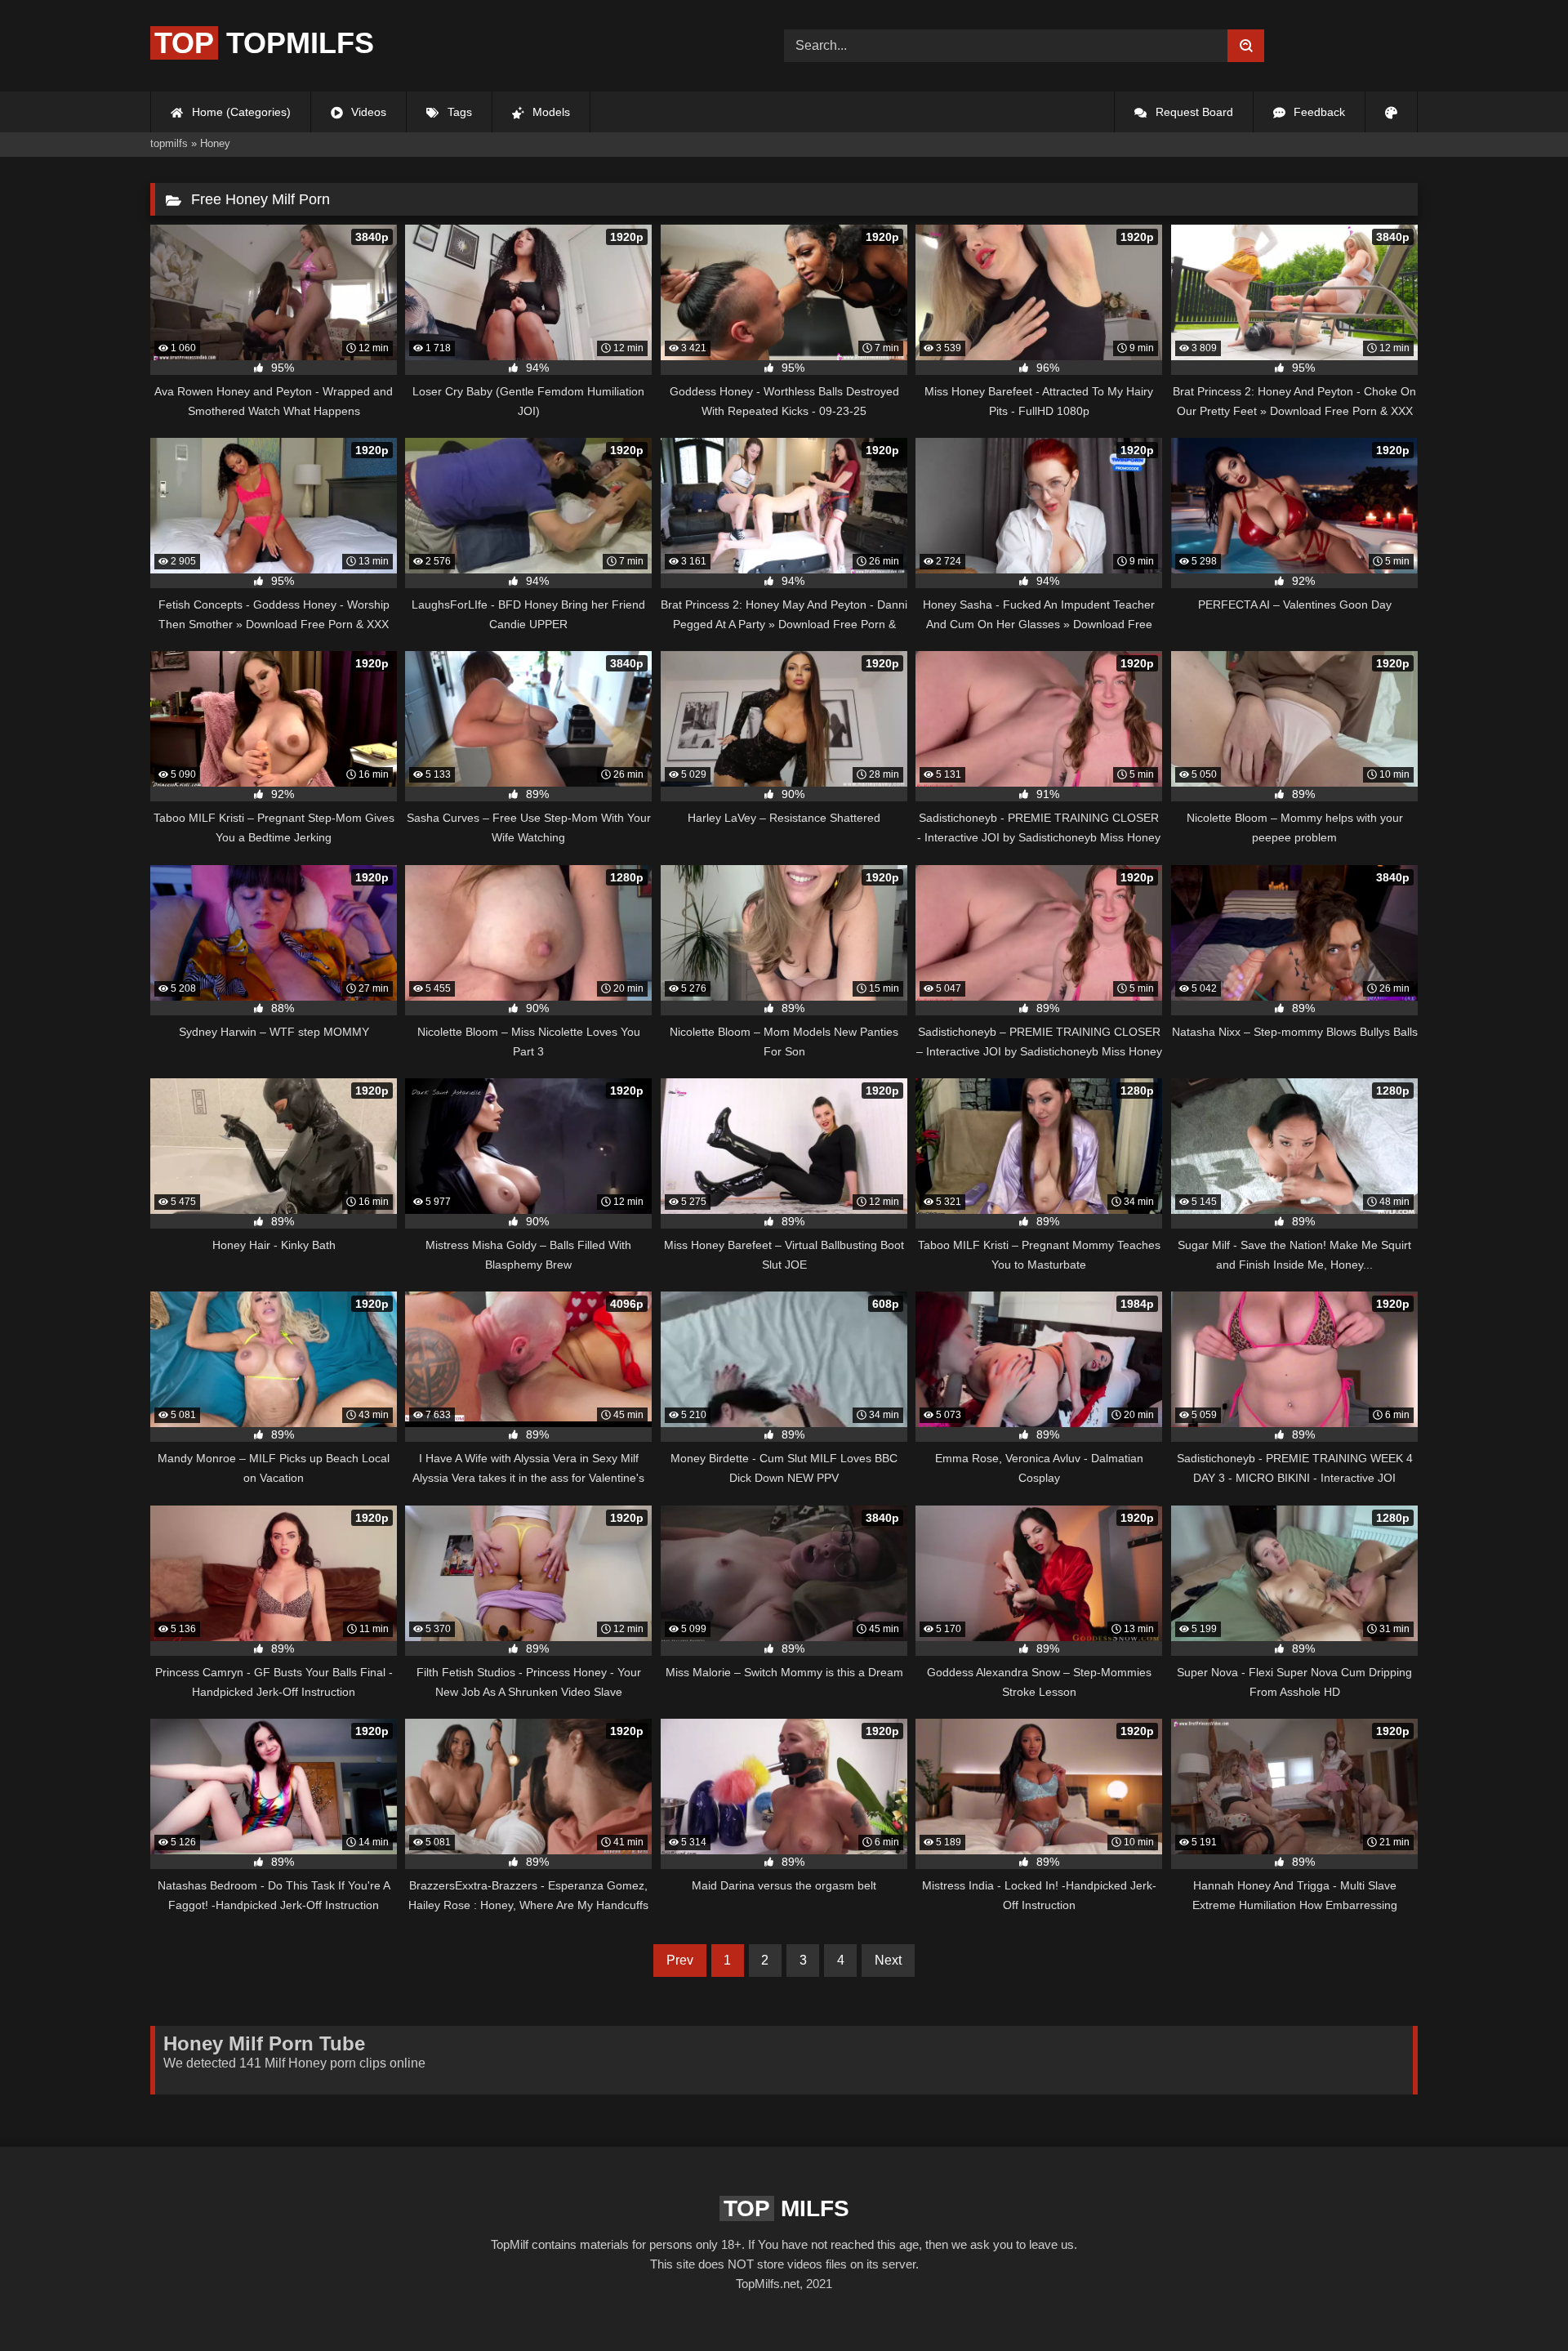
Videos (367, 112)
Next (888, 1960)
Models (550, 112)
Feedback (1318, 112)
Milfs (786, 2208)
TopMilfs (264, 43)
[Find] (1246, 46)
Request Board (1193, 112)
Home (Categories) (240, 112)
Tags (458, 112)
